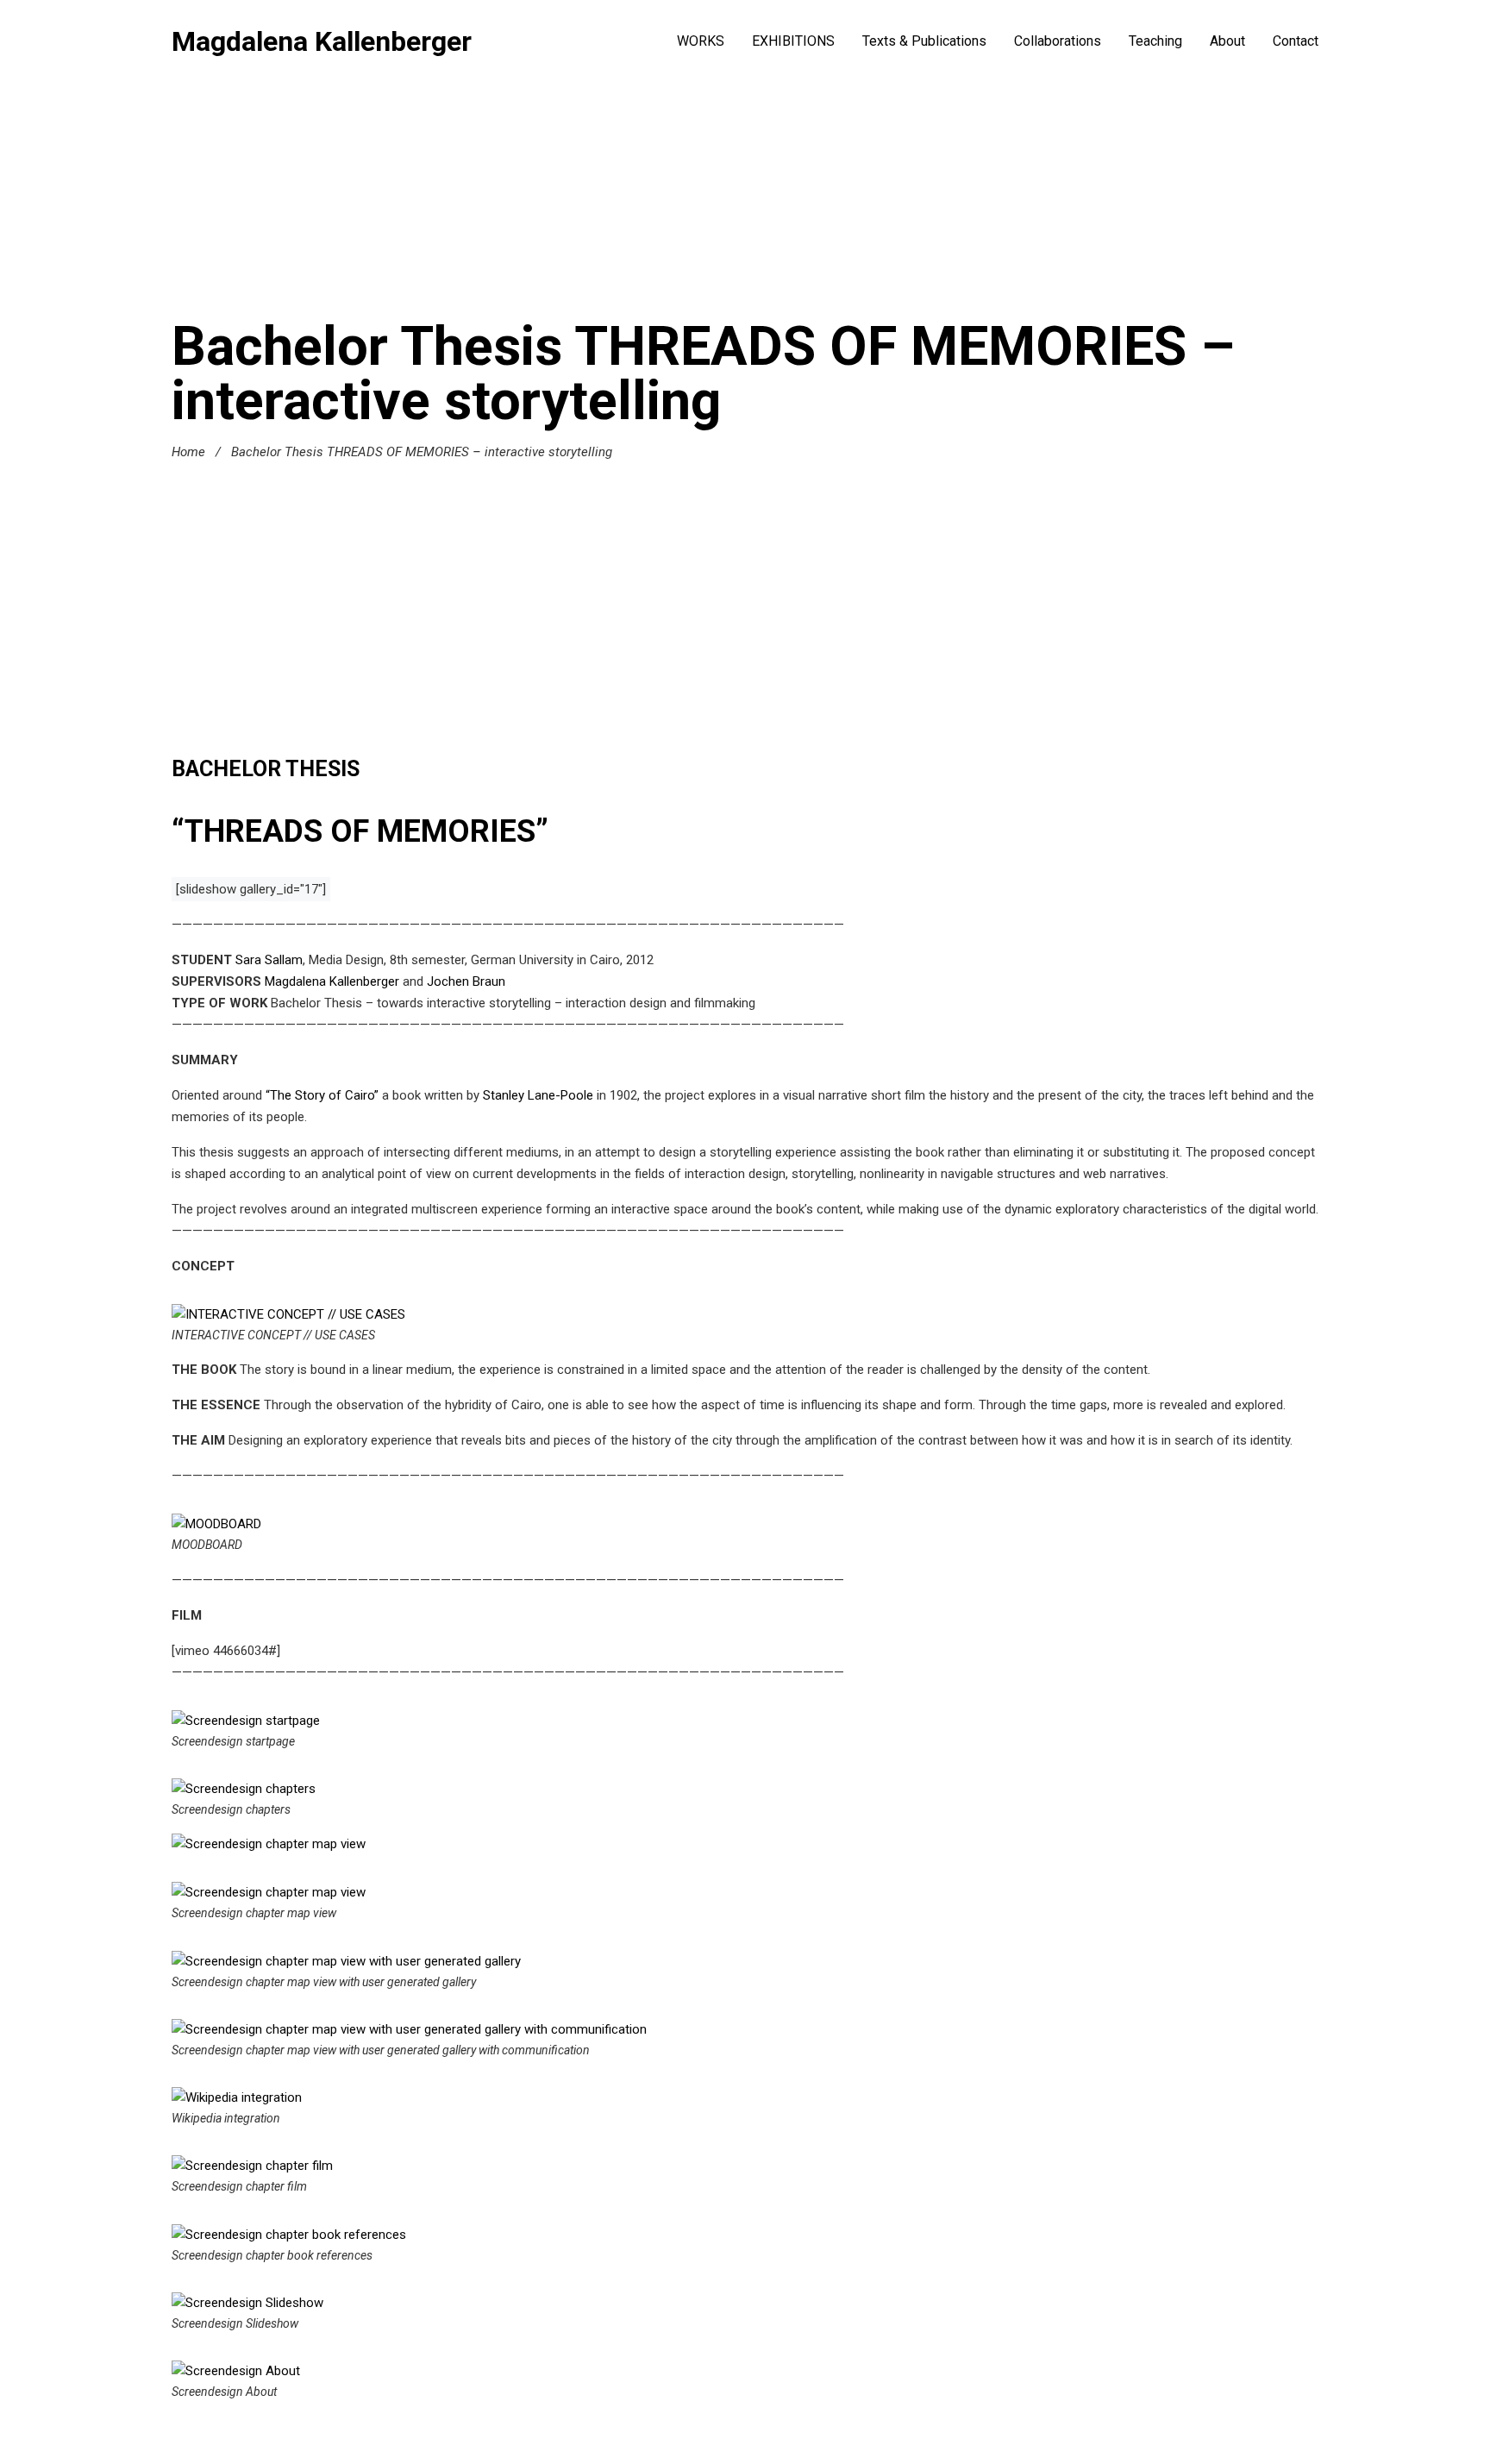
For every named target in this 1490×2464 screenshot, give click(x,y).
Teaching (1155, 41)
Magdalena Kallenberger (322, 41)
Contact (1296, 41)
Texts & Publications (924, 41)
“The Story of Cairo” (322, 1095)
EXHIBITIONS (793, 41)
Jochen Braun (466, 981)
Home (188, 452)
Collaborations (1058, 41)
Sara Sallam (269, 960)
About (1227, 41)
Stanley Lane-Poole (540, 1095)
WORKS (701, 41)
